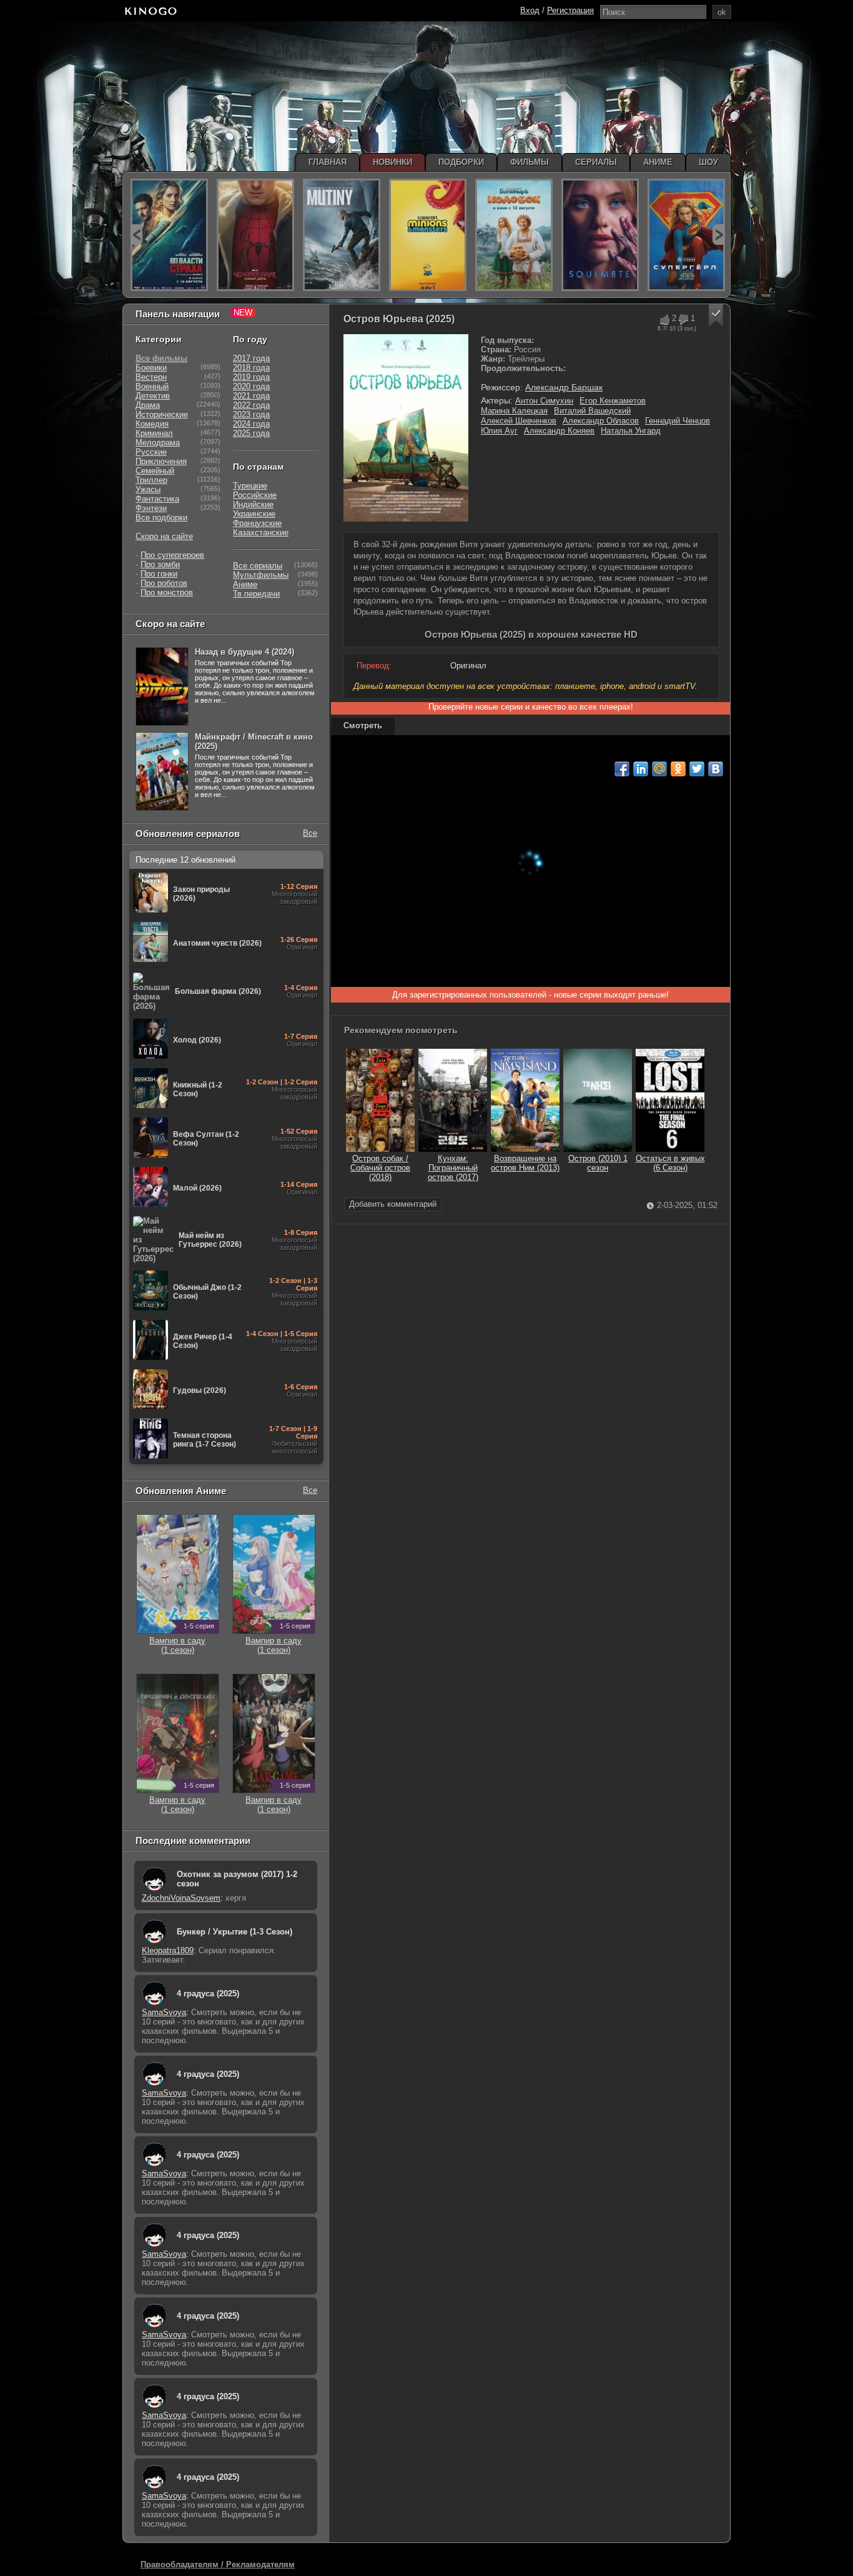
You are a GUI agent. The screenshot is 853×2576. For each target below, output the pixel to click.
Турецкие (250, 486)
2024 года (251, 424)
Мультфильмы (261, 575)
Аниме (245, 584)
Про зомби (160, 564)
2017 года (251, 358)
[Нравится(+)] (664, 320)
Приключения (161, 461)
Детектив (153, 396)
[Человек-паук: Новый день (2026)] (255, 235)
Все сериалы (258, 566)
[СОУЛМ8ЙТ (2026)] (600, 235)
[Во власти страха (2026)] (169, 235)
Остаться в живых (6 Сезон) (670, 1163)
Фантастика (157, 499)
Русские (151, 452)
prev (136, 235)
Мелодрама (158, 443)
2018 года (251, 368)
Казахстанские (261, 533)
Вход (530, 10)
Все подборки (161, 518)
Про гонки (159, 574)
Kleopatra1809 (168, 1950)
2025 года (251, 433)
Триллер (151, 480)
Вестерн (151, 377)
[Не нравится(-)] (683, 320)
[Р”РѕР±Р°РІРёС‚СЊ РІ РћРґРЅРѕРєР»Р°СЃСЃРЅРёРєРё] (678, 769)
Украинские (254, 514)
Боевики (151, 368)
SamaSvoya (164, 2012)
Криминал (154, 433)
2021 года (251, 396)
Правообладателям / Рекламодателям (218, 2564)
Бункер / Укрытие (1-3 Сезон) (234, 1932)
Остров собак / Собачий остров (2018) (380, 1168)
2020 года (251, 386)
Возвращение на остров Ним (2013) (525, 1163)
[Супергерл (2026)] (686, 235)
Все (310, 833)
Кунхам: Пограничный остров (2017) (453, 1168)
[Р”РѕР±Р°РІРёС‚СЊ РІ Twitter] (697, 769)
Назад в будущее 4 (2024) (244, 652)
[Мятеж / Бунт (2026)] (342, 235)
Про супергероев (172, 555)
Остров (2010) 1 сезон (598, 1163)
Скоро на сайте (164, 536)
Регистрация (570, 10)
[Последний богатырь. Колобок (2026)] (514, 235)
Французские (257, 523)
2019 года (251, 377)
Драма (148, 405)
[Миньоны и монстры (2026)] (428, 235)
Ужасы (148, 489)
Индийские (253, 504)
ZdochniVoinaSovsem (181, 1898)
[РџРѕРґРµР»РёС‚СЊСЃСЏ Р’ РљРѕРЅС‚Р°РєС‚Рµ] (716, 769)
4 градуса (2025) (208, 1994)
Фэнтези (151, 508)
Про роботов (164, 583)
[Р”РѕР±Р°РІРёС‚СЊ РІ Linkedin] (641, 769)
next (718, 235)
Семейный (155, 471)
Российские (255, 495)
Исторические (162, 414)
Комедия (152, 424)
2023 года (251, 414)
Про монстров (167, 592)
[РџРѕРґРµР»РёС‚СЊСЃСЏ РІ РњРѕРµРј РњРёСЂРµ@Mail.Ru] (659, 769)
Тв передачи (256, 594)
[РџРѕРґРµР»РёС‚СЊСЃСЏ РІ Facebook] (622, 769)
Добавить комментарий (393, 1204)
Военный (152, 386)
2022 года (251, 405)
